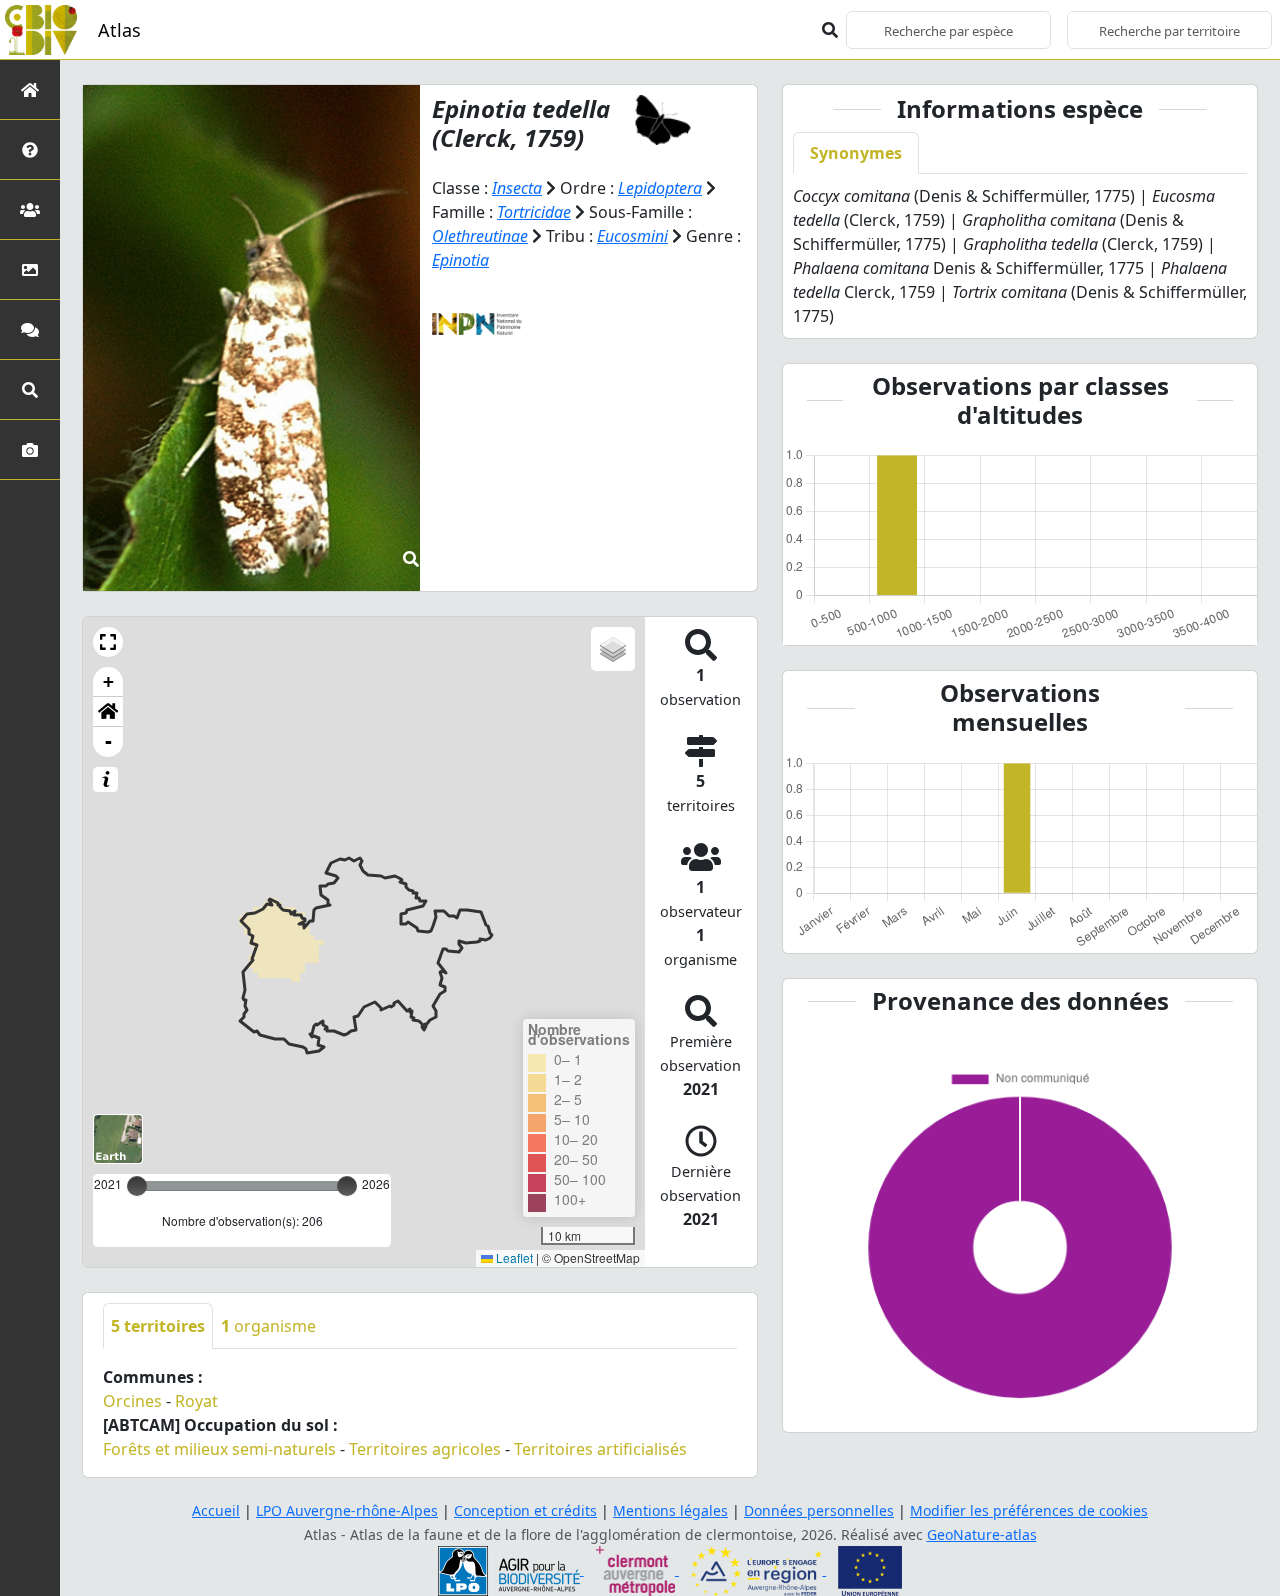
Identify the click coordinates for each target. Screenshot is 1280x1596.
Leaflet (513, 1257)
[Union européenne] (870, 1569)
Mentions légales (670, 1510)
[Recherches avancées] (30, 389)
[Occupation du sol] (30, 269)
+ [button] (108, 681)
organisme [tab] (268, 1326)
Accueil (216, 1510)
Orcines (132, 1401)
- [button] (108, 741)
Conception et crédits (525, 1510)
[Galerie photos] (30, 449)
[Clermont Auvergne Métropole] (637, 1569)
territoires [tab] (158, 1326)
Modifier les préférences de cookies (1029, 1510)
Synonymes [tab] (856, 153)
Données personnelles (819, 1510)
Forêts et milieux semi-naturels (219, 1449)
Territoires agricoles (425, 1449)
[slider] (347, 1186)
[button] (108, 642)
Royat (196, 1401)
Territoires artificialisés (600, 1449)
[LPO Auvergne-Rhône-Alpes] (511, 1569)
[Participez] (30, 329)
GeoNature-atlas (982, 1534)
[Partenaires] (30, 209)
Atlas (119, 30)
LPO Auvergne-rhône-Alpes (347, 1510)
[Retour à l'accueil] (30, 89)
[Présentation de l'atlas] (30, 149)
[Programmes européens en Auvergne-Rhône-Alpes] (758, 1569)
